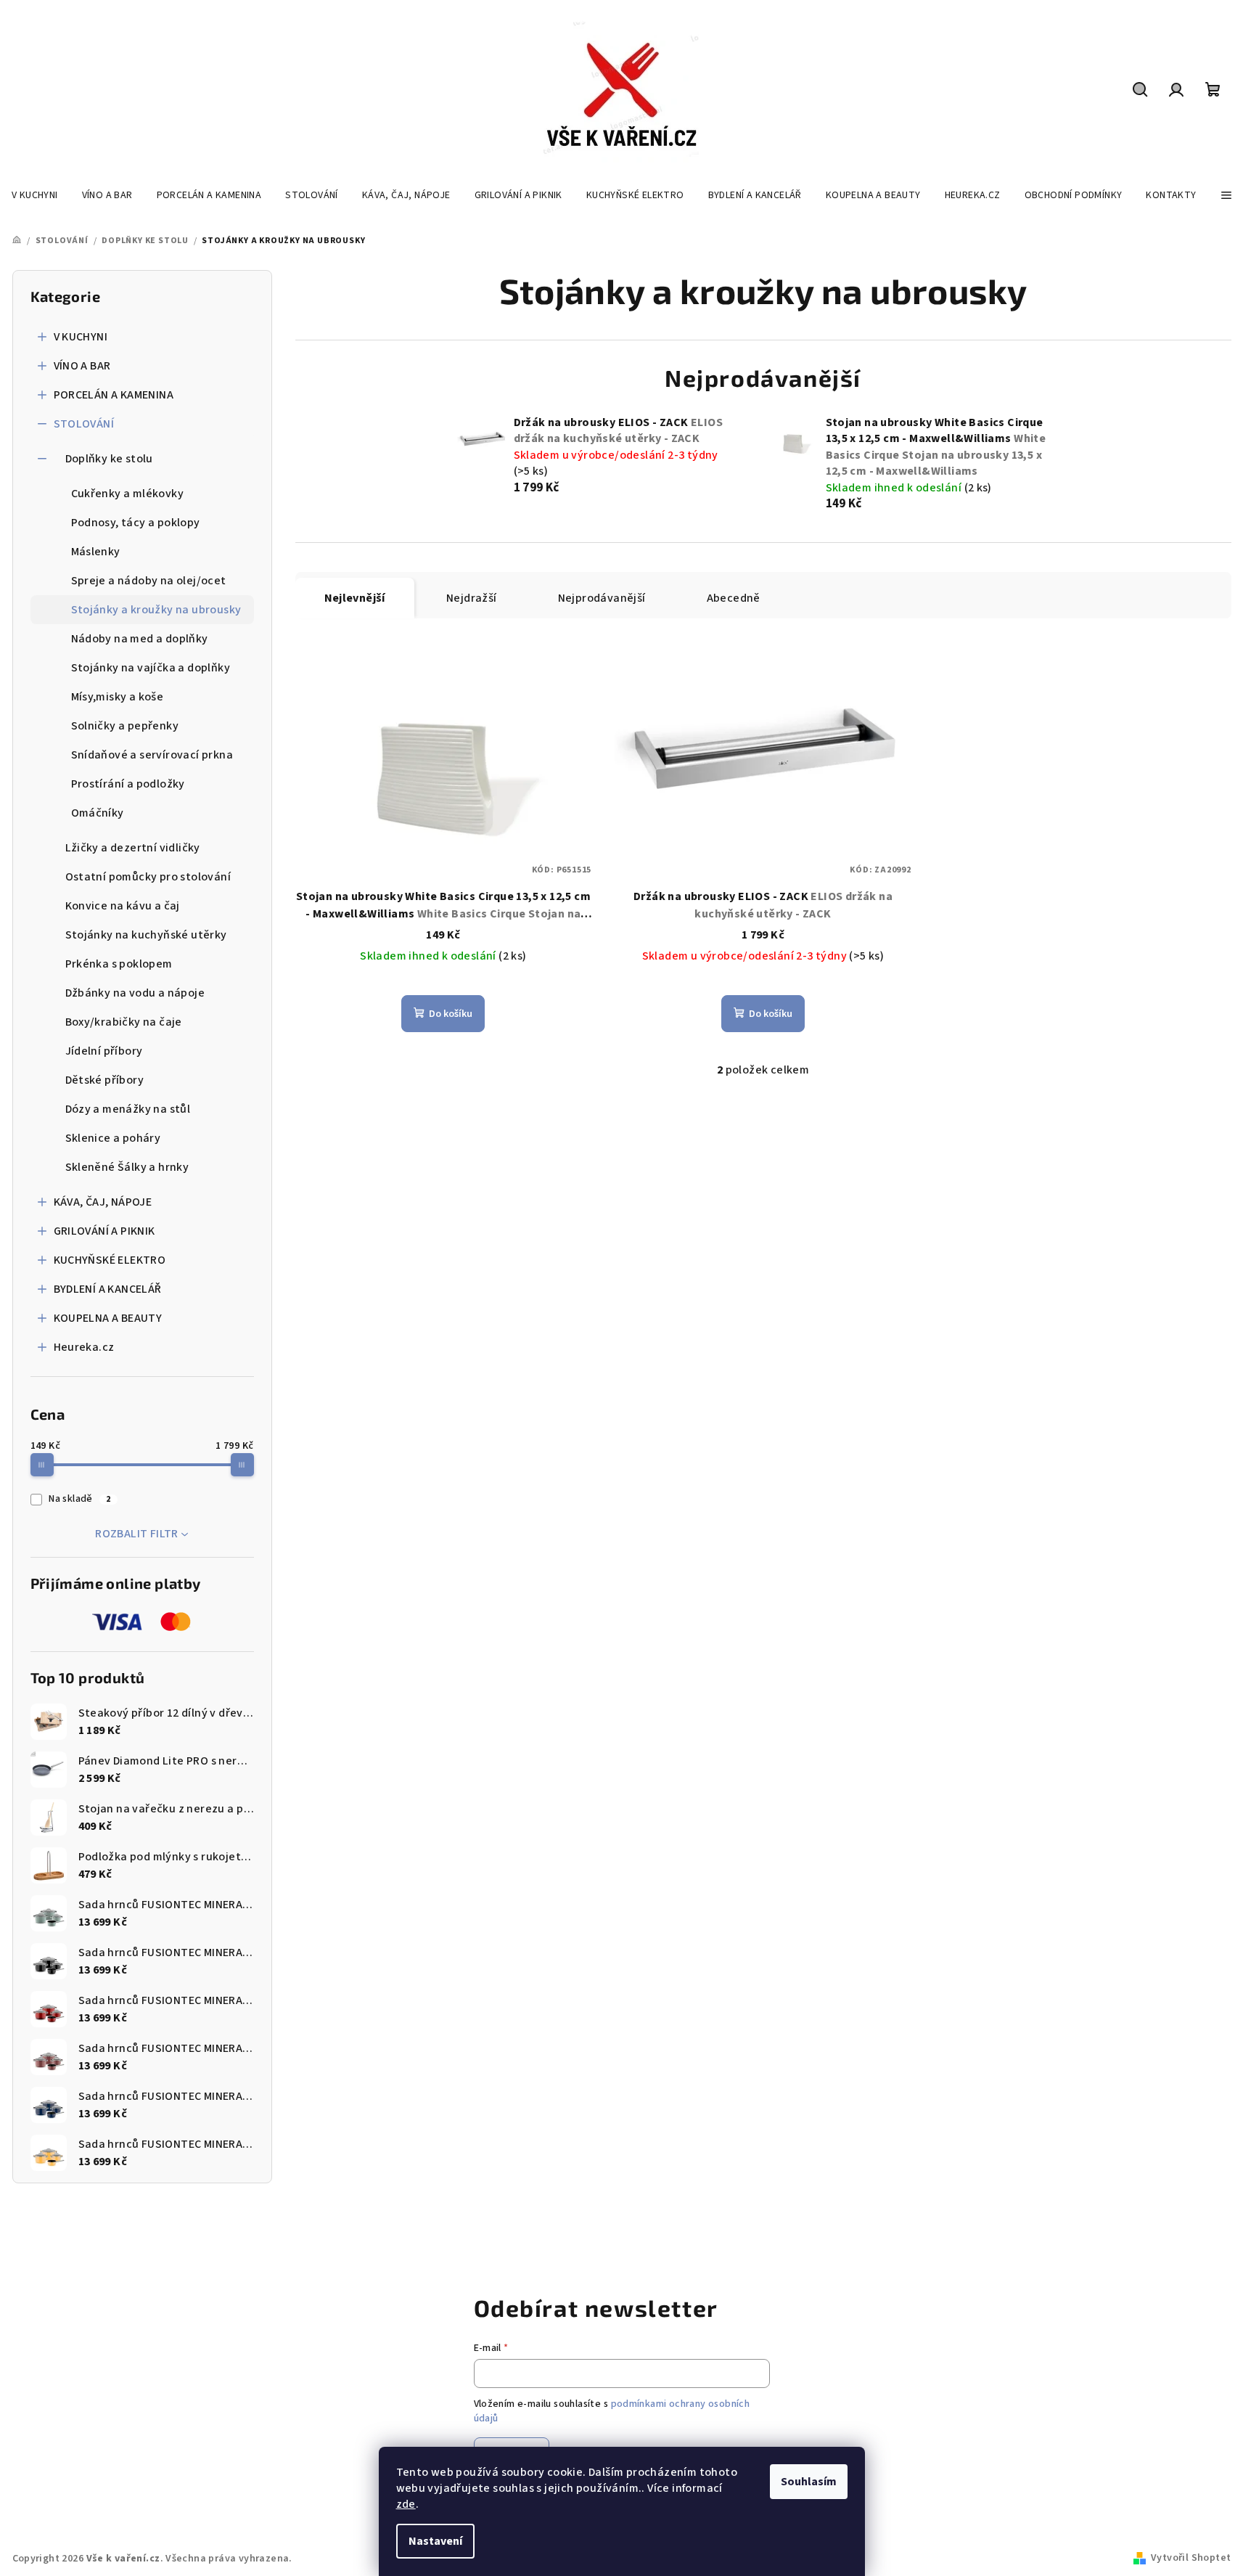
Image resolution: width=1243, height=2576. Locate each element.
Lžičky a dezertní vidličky (133, 848)
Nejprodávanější (602, 598)
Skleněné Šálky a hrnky (127, 1167)
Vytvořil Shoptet (1191, 2558)
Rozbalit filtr (137, 1534)
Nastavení (435, 2541)
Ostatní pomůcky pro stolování (148, 877)
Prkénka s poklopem (119, 964)
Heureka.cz (84, 1347)
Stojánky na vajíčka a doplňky (151, 668)
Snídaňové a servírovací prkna (152, 755)
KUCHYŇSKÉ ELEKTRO (110, 1260)
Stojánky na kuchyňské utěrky (146, 935)
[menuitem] (35, 195)
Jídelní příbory (104, 1051)
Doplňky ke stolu (109, 459)
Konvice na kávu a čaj (123, 906)
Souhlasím (809, 2482)
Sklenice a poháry (113, 1138)
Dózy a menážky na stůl (128, 1109)
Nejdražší (472, 598)
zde (406, 2504)
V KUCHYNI (81, 337)
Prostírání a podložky (128, 784)
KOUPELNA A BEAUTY (108, 1318)
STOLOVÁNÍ (84, 424)
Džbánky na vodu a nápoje (135, 993)
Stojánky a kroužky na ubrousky (156, 610)
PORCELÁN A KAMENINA (114, 395)
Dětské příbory (105, 1080)
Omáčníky (98, 813)
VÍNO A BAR (82, 366)
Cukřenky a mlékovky (128, 494)
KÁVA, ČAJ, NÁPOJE (103, 1202)
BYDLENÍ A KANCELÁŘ (108, 1289)
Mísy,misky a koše (118, 697)
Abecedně (734, 598)
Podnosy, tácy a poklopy (136, 523)
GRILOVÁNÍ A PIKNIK (104, 1231)
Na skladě (79, 1499)
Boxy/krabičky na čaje (124, 1022)
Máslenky (96, 552)
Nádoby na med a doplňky (140, 639)
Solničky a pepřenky (125, 726)
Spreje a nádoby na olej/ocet (149, 581)
